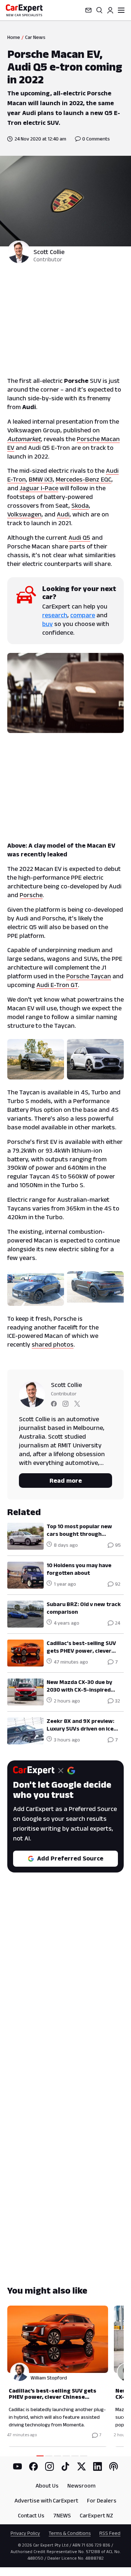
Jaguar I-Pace (39, 488)
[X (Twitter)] (82, 2466)
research (55, 615)
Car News (35, 37)
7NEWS (62, 2515)
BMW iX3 (41, 479)
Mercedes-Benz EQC (84, 479)
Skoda (80, 506)
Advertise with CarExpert (46, 2500)
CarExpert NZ (96, 2515)
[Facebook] (33, 2466)
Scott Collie (49, 252)
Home (14, 37)
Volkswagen (24, 514)
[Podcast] (114, 2466)
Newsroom (81, 2486)
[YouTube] (17, 2466)
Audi (63, 514)
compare (83, 615)
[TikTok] (65, 2466)
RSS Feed (110, 2533)
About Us (47, 2486)
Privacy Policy (25, 2533)
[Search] (99, 10)
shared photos (53, 1344)
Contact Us (31, 2515)
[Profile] (110, 10)
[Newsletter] (88, 10)
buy (47, 624)
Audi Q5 (79, 538)
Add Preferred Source (70, 1858)
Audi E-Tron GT (57, 985)
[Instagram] (49, 2466)
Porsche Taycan (89, 976)
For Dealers (102, 2500)
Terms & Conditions (70, 2533)
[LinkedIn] (98, 2466)
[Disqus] (65, 1996)
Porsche (31, 895)
